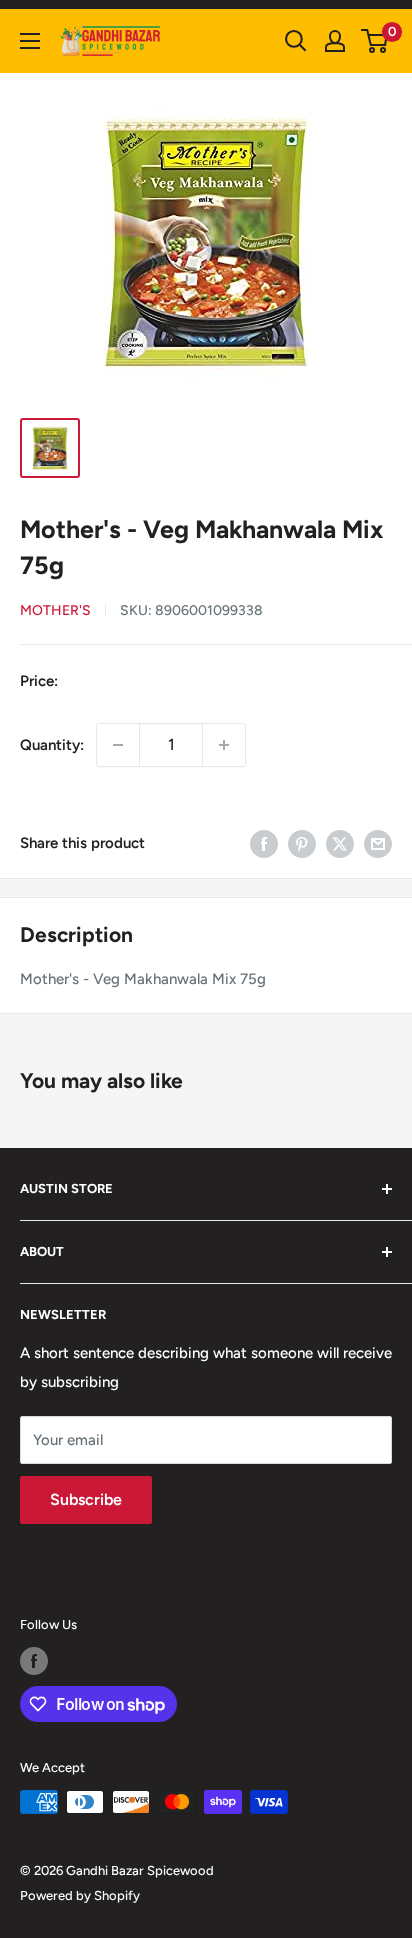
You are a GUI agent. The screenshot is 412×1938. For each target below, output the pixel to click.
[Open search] (296, 41)
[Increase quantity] (224, 745)
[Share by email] (378, 843)
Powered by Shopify (80, 1895)
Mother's (55, 610)
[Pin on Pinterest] (302, 843)
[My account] (335, 41)
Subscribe (86, 1499)
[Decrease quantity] (118, 745)
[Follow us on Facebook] (34, 1661)
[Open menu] (30, 41)
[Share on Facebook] (264, 843)
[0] (375, 41)
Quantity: (52, 745)
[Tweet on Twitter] (340, 843)
